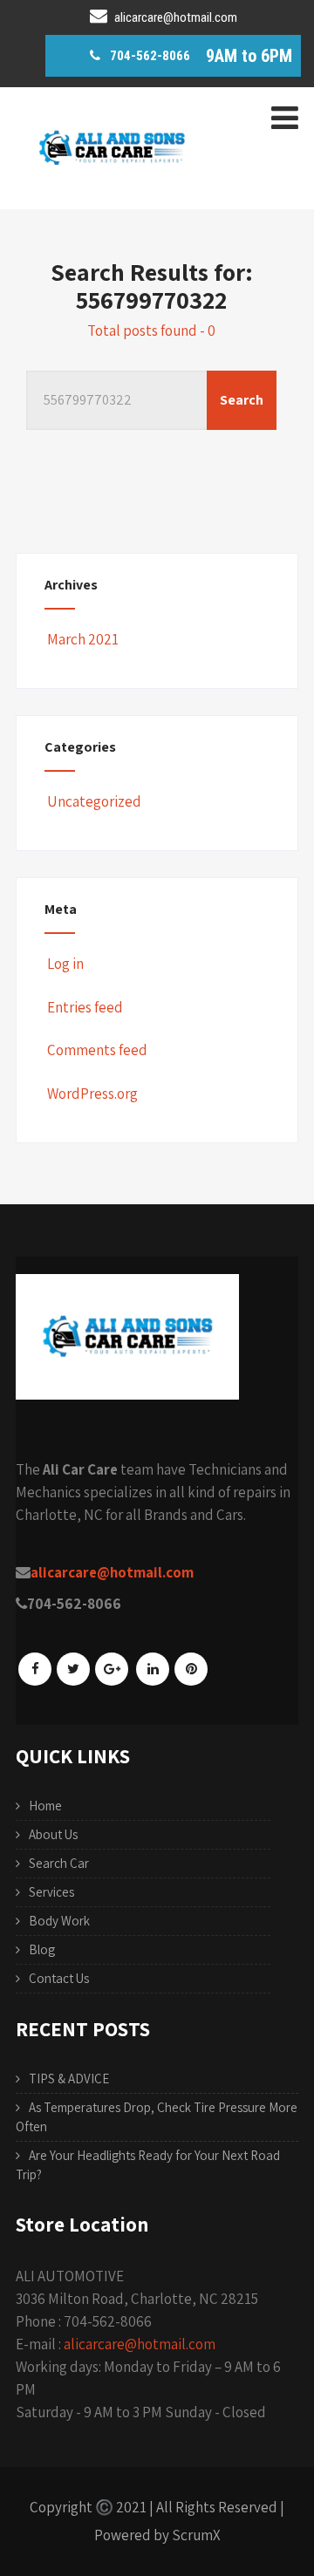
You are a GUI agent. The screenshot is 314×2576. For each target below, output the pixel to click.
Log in (65, 964)
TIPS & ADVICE (69, 2079)
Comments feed (97, 1050)
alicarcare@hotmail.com (140, 2344)
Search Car (59, 1863)
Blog (42, 1949)
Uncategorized (94, 801)
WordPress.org (92, 1094)
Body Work (59, 1921)
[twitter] (73, 1669)
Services (51, 1892)
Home (45, 1806)
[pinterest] (191, 1669)
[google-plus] (112, 1669)
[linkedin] (153, 1669)
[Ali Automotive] (112, 195)
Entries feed (85, 1007)
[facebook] (35, 1669)
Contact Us (59, 1978)
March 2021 (83, 639)
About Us (53, 1834)
